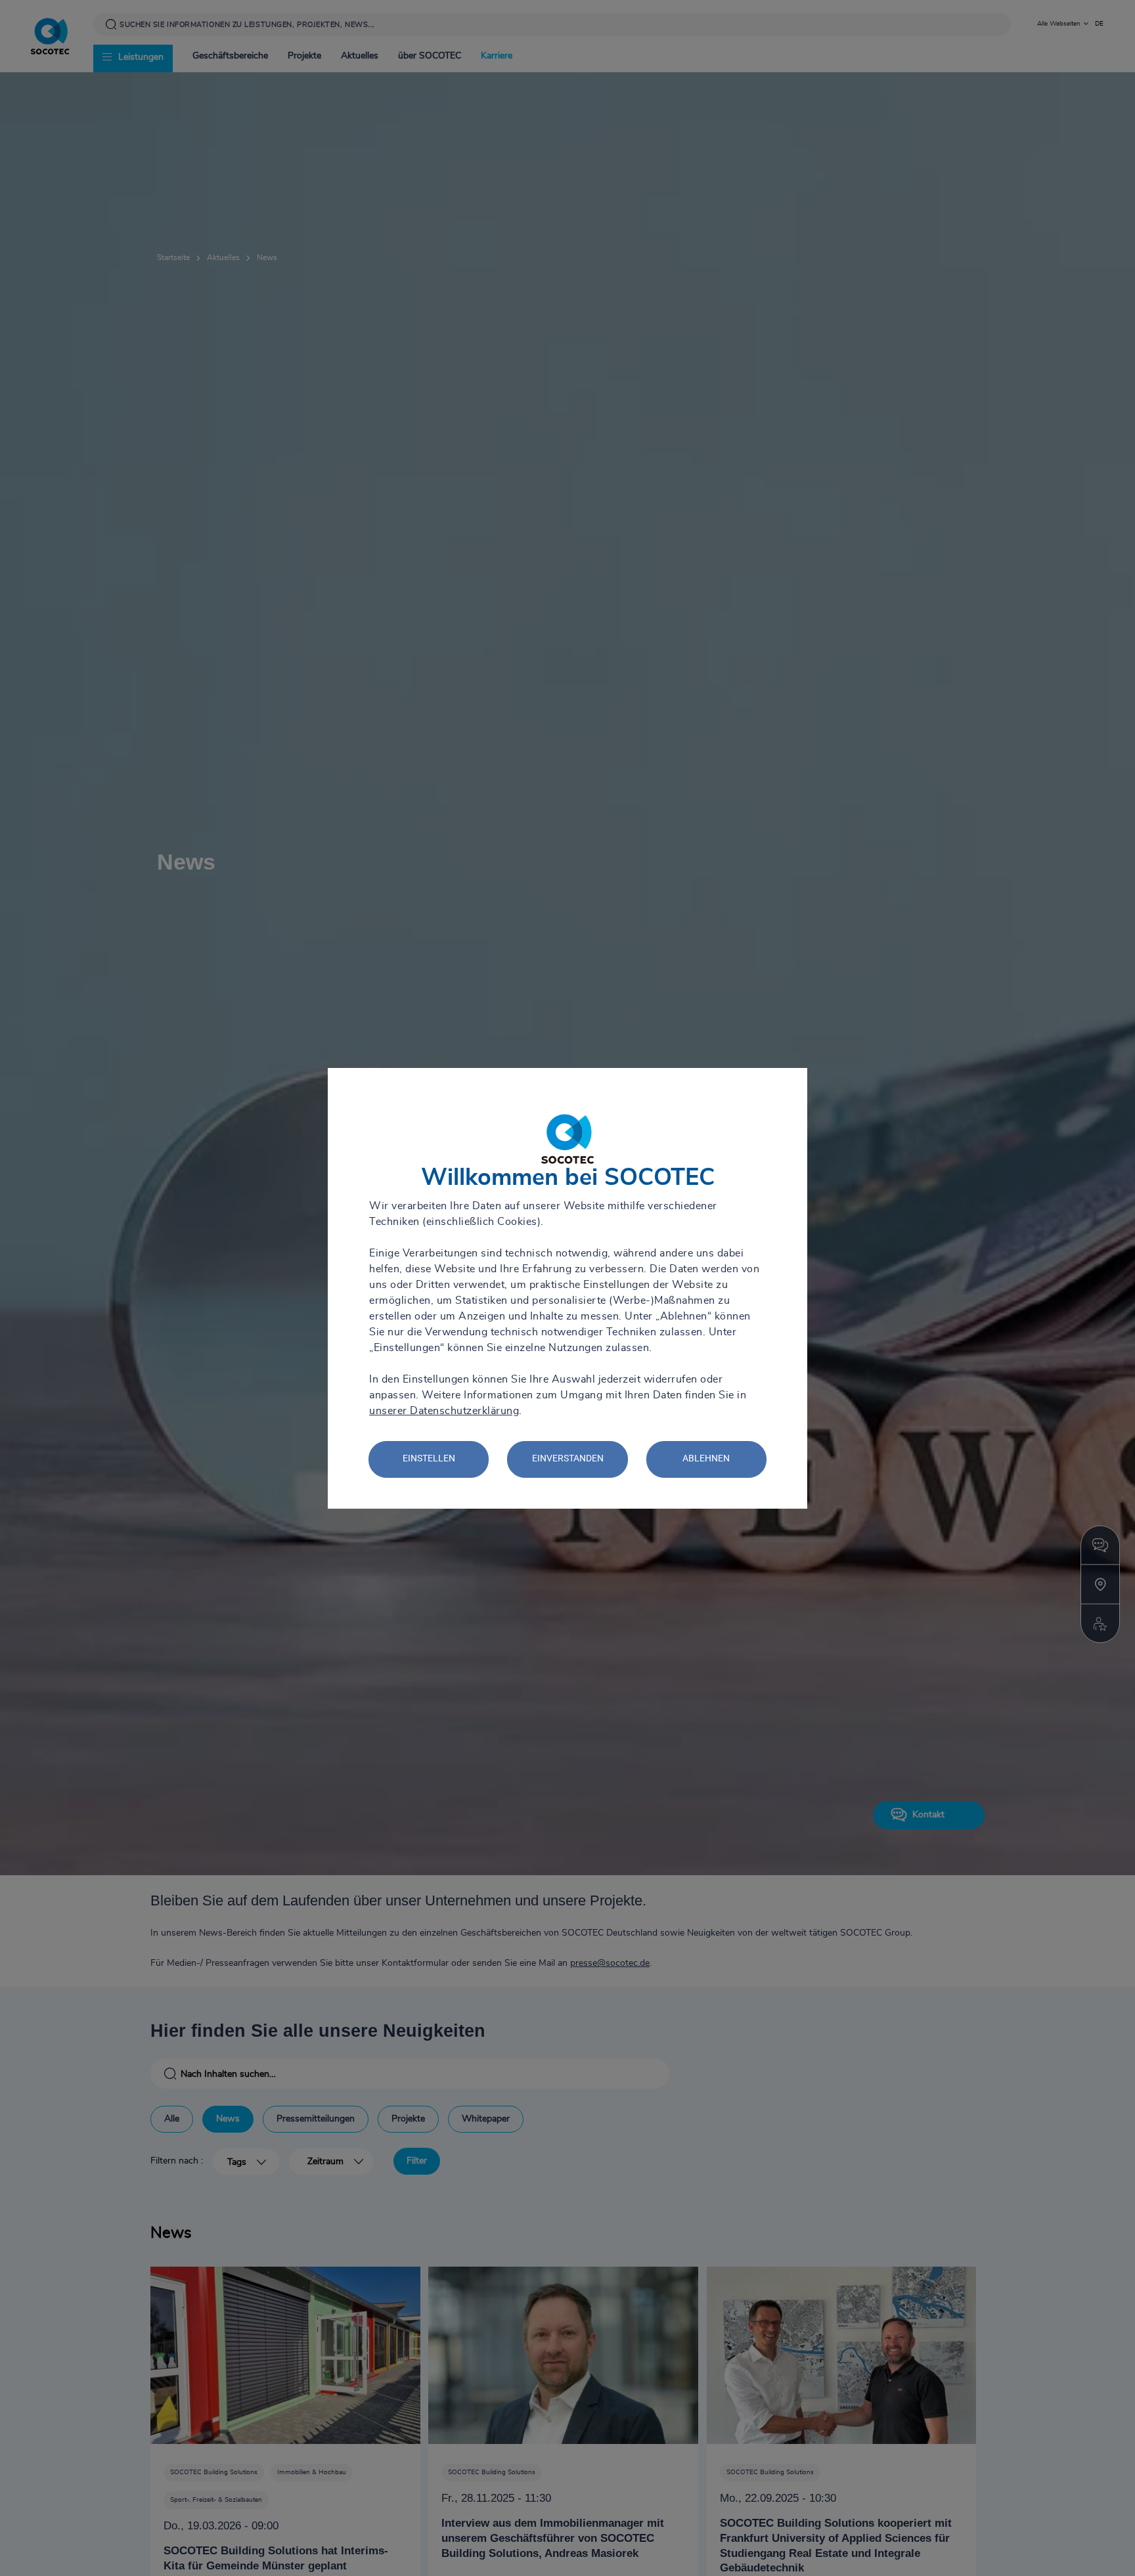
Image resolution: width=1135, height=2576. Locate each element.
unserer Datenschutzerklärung (444, 1411)
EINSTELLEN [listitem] (429, 1458)
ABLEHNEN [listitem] (706, 1458)
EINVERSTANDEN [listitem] (568, 1458)
